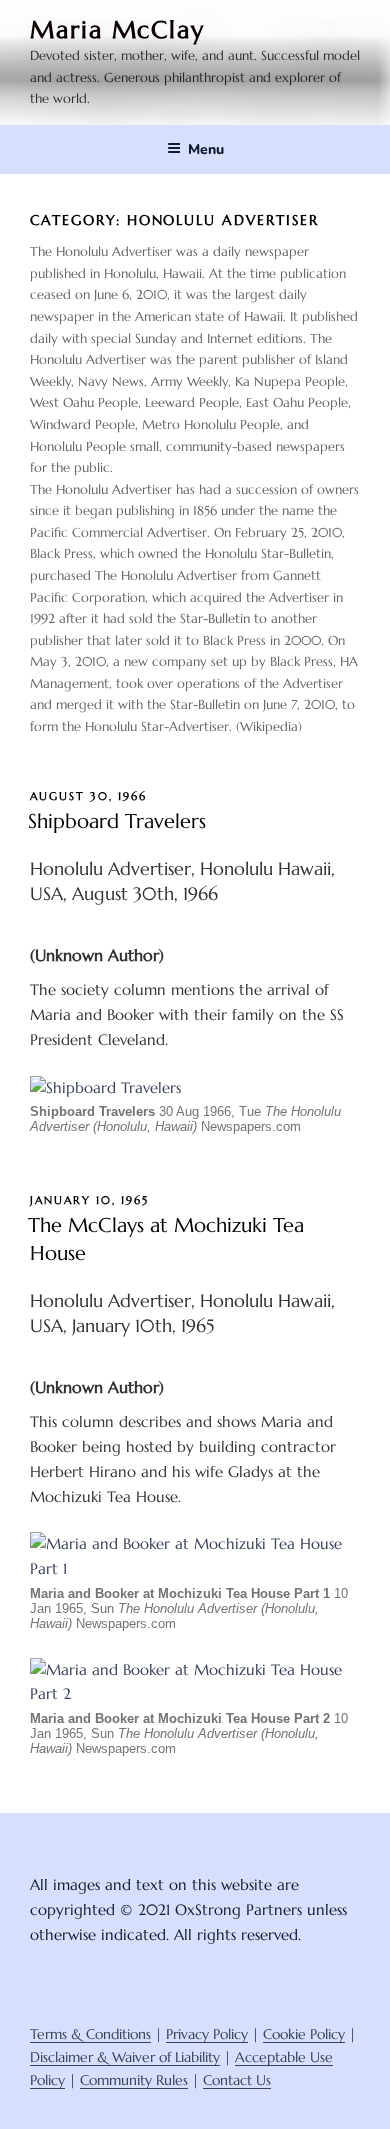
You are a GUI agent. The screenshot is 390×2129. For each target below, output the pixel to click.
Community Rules (134, 2080)
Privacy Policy (207, 2034)
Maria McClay (117, 30)
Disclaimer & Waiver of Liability (125, 2057)
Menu (206, 149)
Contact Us (237, 2080)
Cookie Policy (304, 2034)
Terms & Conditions (90, 2034)
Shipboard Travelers (117, 821)
